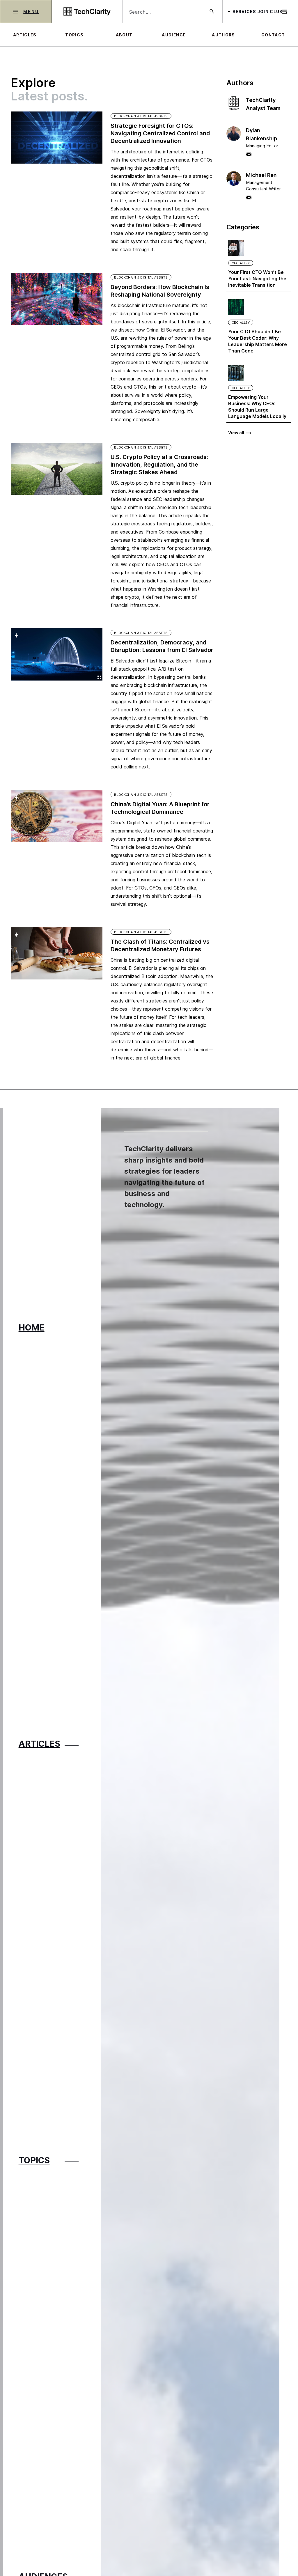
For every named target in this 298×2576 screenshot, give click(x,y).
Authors (223, 35)
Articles (25, 35)
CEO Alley (241, 263)
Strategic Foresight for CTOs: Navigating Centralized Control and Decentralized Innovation (160, 133)
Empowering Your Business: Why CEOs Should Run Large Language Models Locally (257, 407)
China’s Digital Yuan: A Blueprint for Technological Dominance (160, 808)
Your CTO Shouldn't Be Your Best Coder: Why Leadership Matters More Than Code (258, 341)
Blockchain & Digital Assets (141, 116)
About (124, 35)
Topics (74, 35)
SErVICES (244, 12)
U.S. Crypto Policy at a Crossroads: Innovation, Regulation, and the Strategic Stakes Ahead (159, 465)
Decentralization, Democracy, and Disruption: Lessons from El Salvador (162, 646)
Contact (273, 35)
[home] (87, 11)
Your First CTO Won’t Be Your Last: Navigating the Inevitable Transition (257, 279)
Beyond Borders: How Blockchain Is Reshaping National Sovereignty (160, 291)
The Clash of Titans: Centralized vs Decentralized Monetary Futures (160, 945)
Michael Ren (261, 175)
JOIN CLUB (270, 12)
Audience (174, 35)
